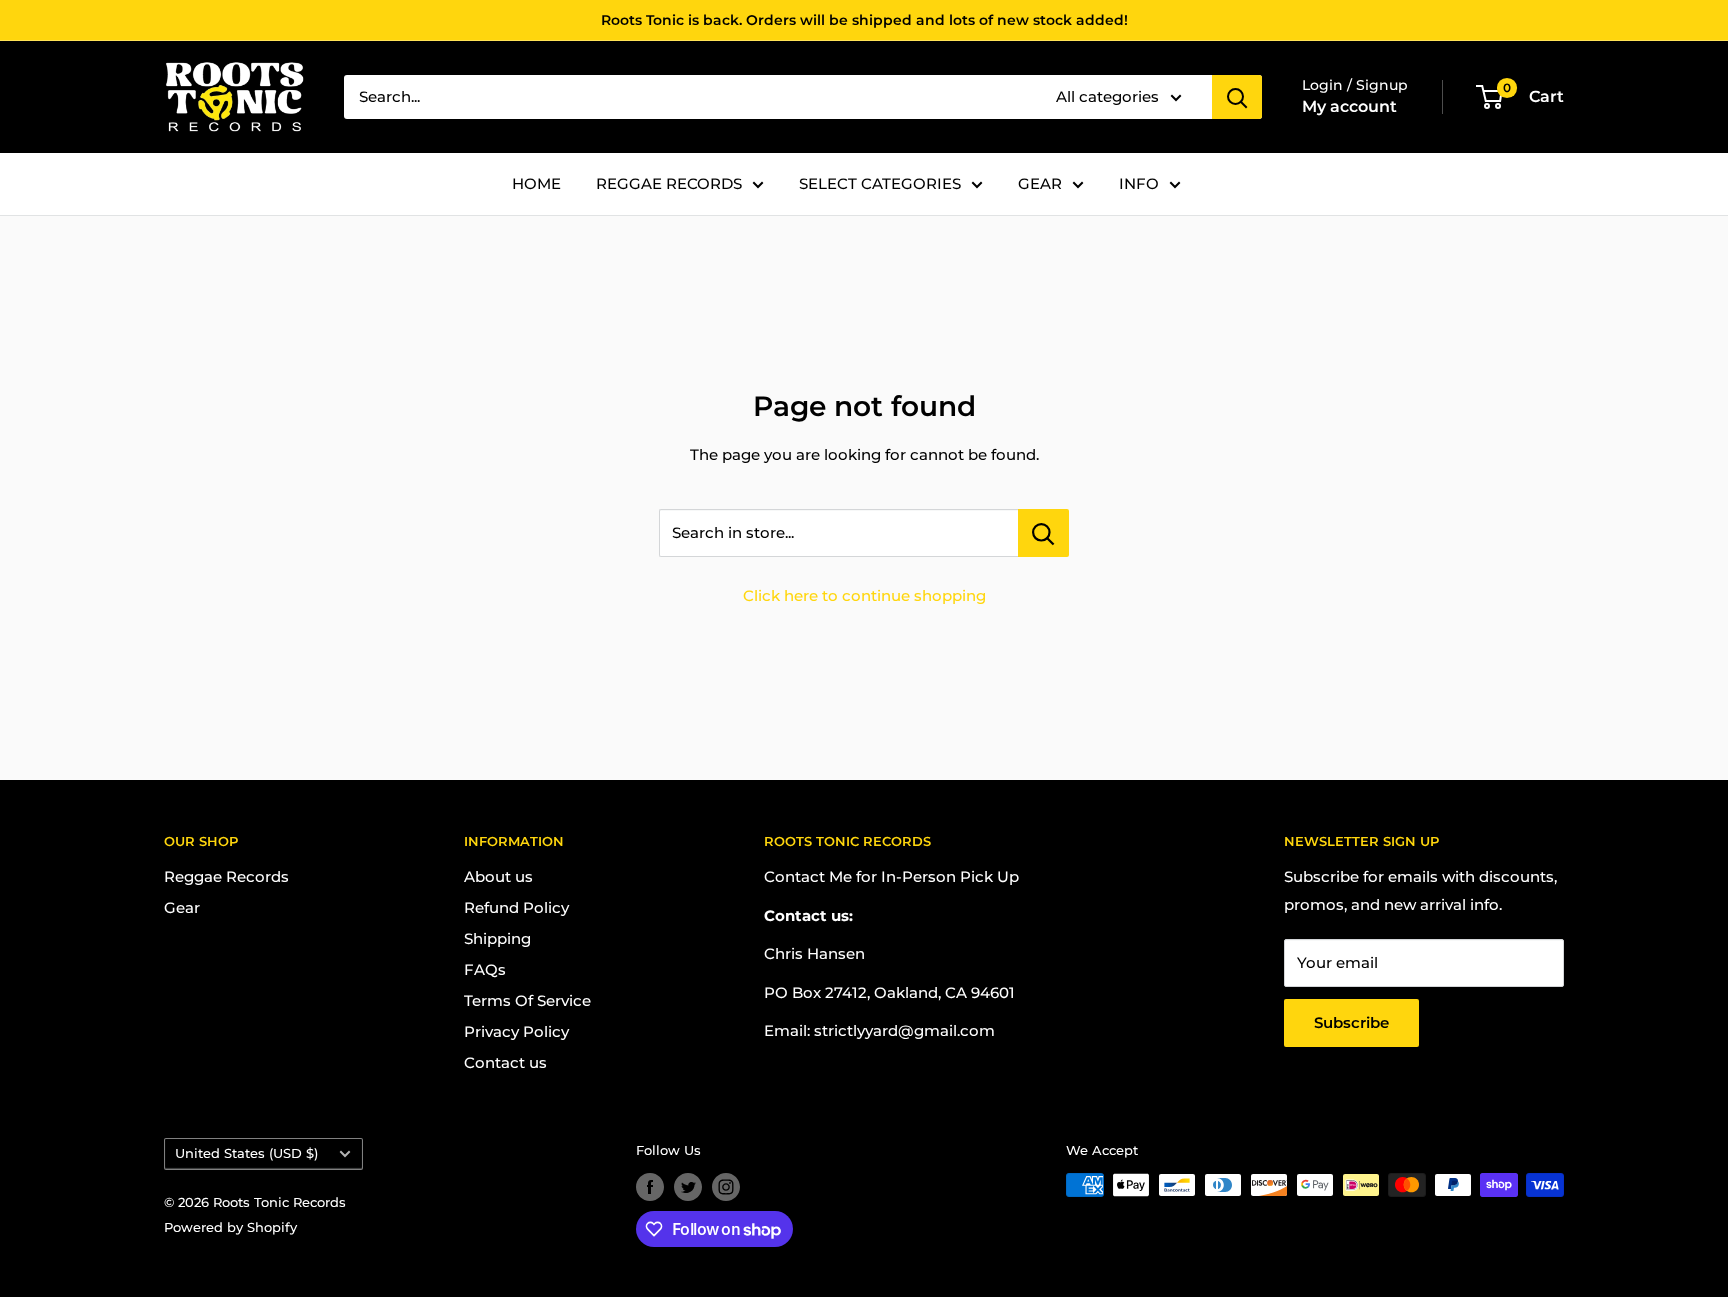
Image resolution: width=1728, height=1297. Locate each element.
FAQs (485, 969)
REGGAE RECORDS (669, 183)
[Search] (1237, 97)
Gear (182, 907)
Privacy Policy (516, 1031)
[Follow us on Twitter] (688, 1187)
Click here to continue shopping (864, 595)
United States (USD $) (246, 1153)
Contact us (505, 1062)
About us (498, 876)
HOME (536, 183)
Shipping (497, 938)
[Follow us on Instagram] (726, 1187)
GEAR (1040, 183)
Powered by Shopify (230, 1227)
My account (1349, 106)
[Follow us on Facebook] (650, 1187)
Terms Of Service (527, 1000)
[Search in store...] (1043, 533)
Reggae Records (226, 876)
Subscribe (1351, 1022)
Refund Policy (516, 907)
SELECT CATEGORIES (880, 183)
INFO (1139, 183)
